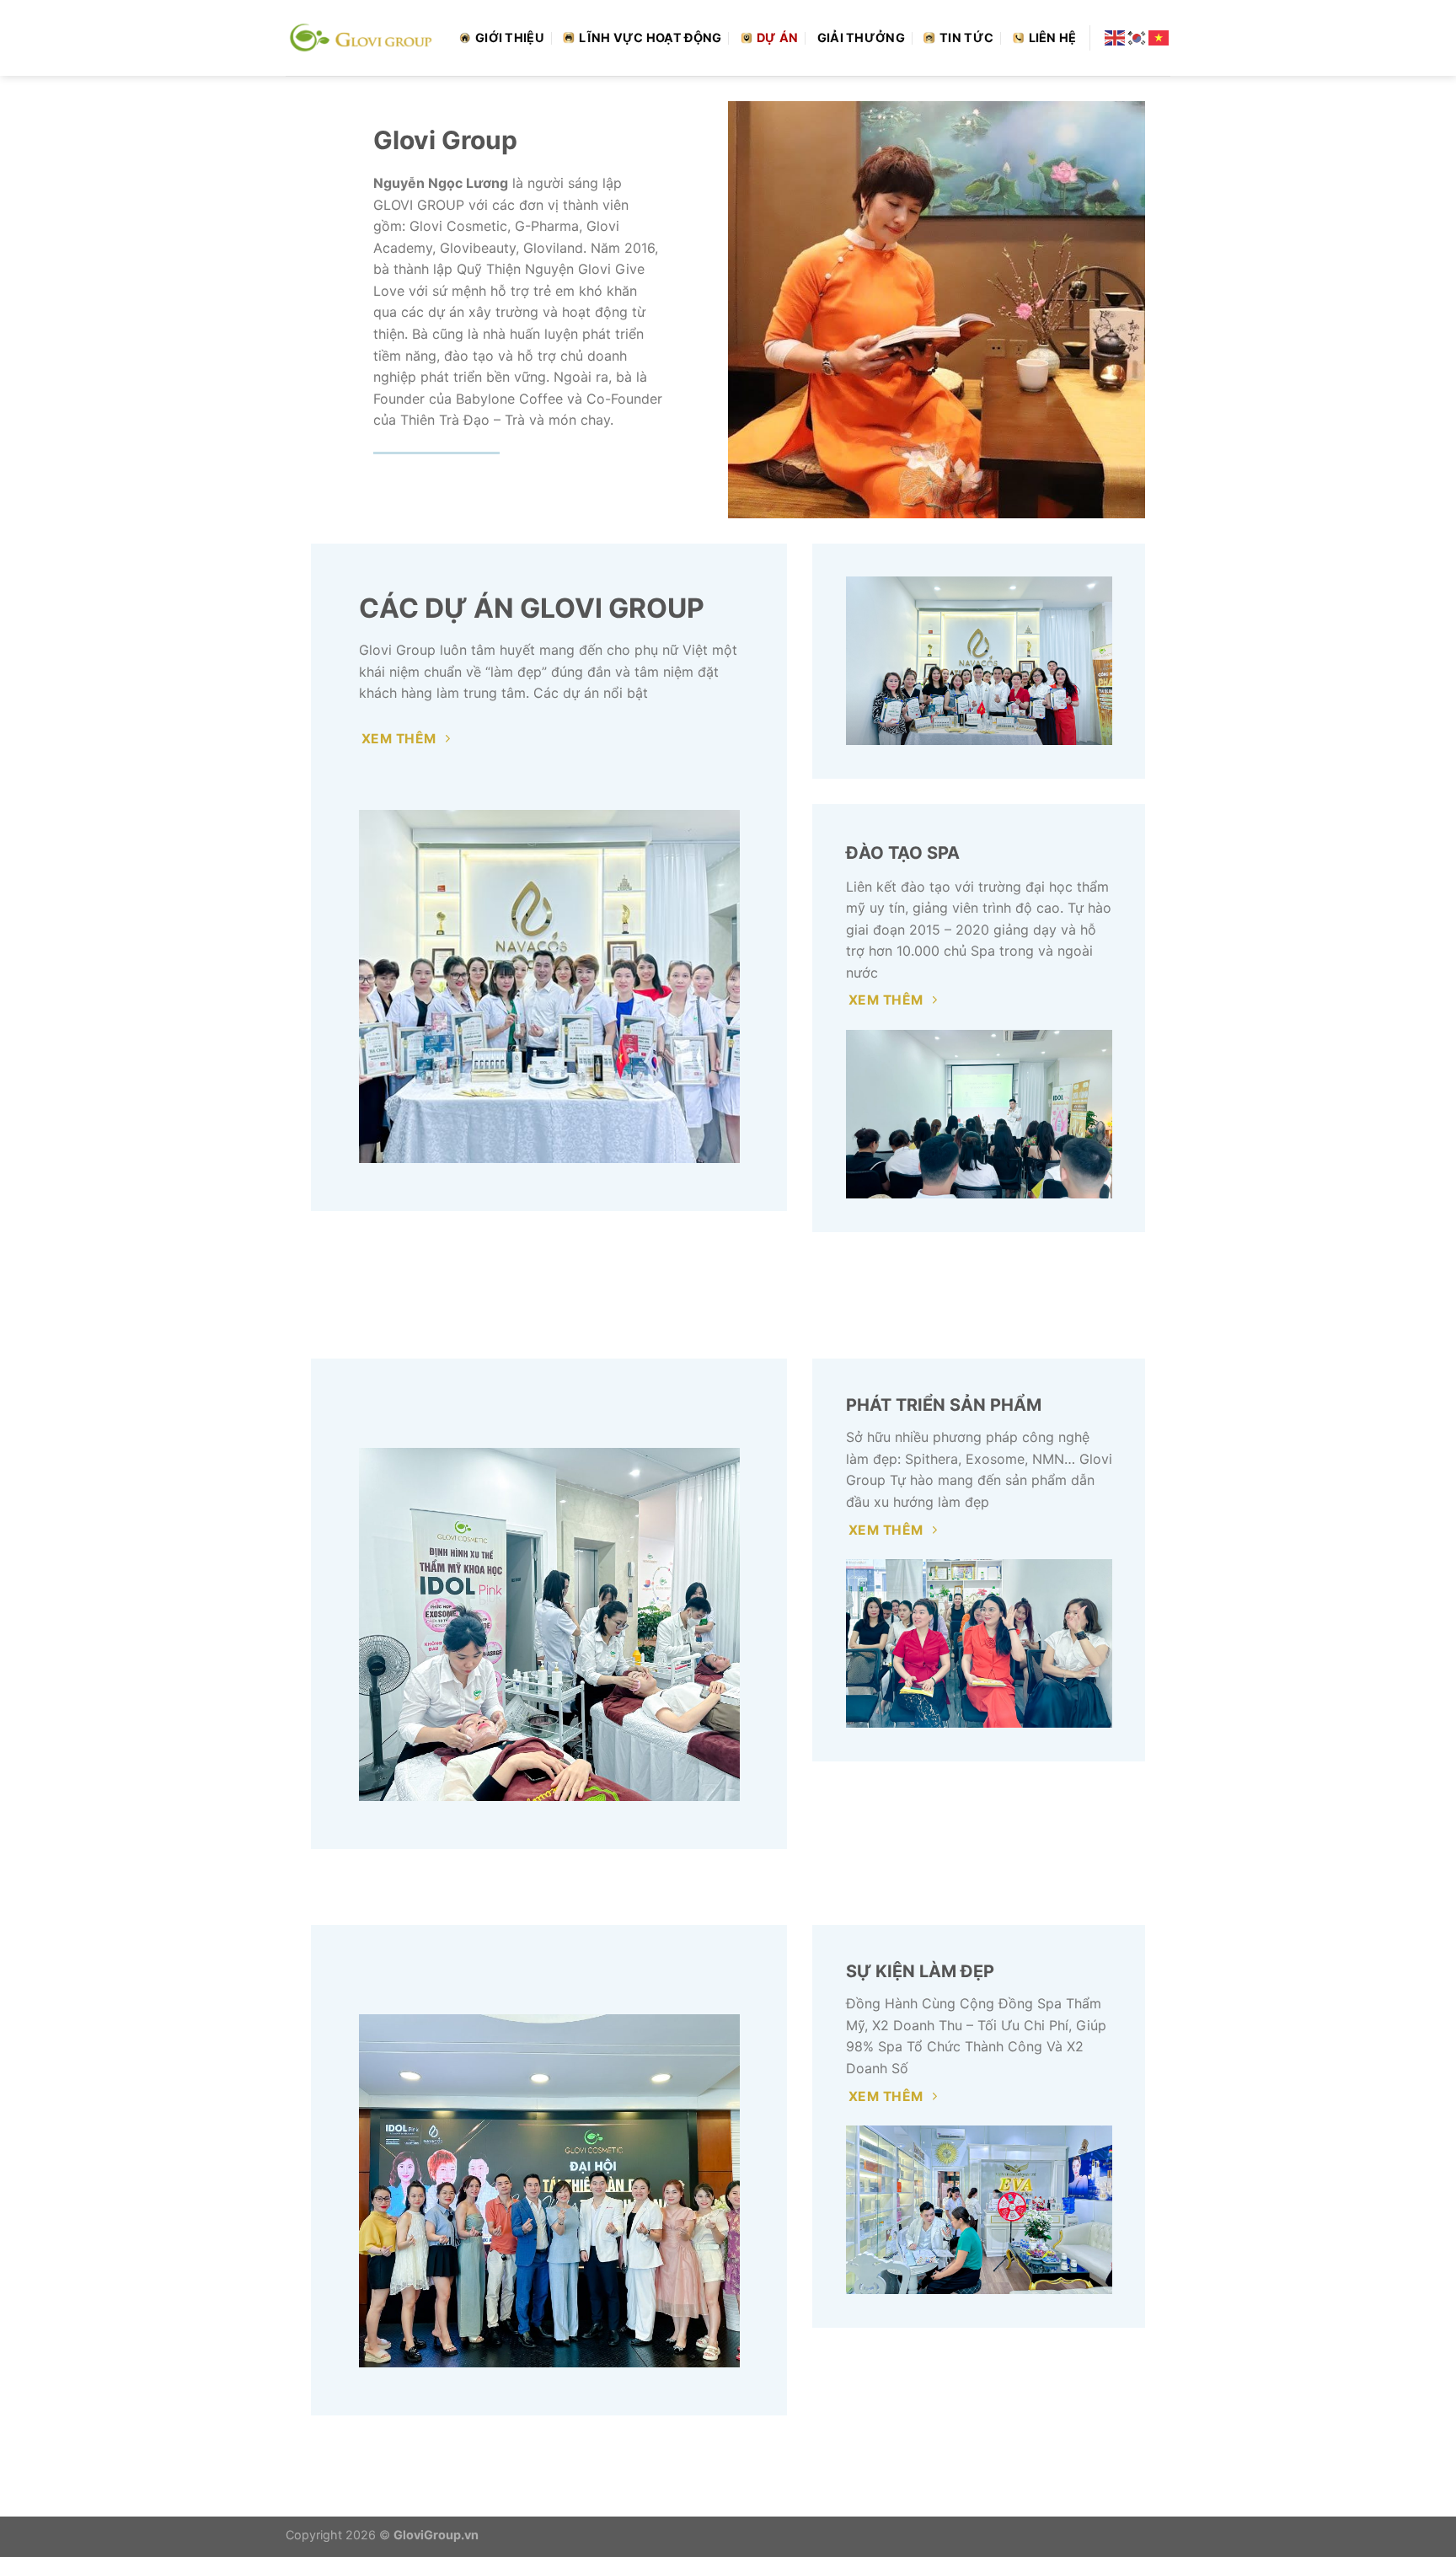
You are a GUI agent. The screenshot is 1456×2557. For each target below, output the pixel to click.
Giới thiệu (510, 38)
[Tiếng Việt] (1159, 37)
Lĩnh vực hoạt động (650, 38)
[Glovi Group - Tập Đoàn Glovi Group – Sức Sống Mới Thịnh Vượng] (360, 38)
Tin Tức (966, 38)
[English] (1116, 37)
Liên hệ (1053, 38)
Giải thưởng (861, 38)
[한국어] (1137, 37)
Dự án (777, 38)
